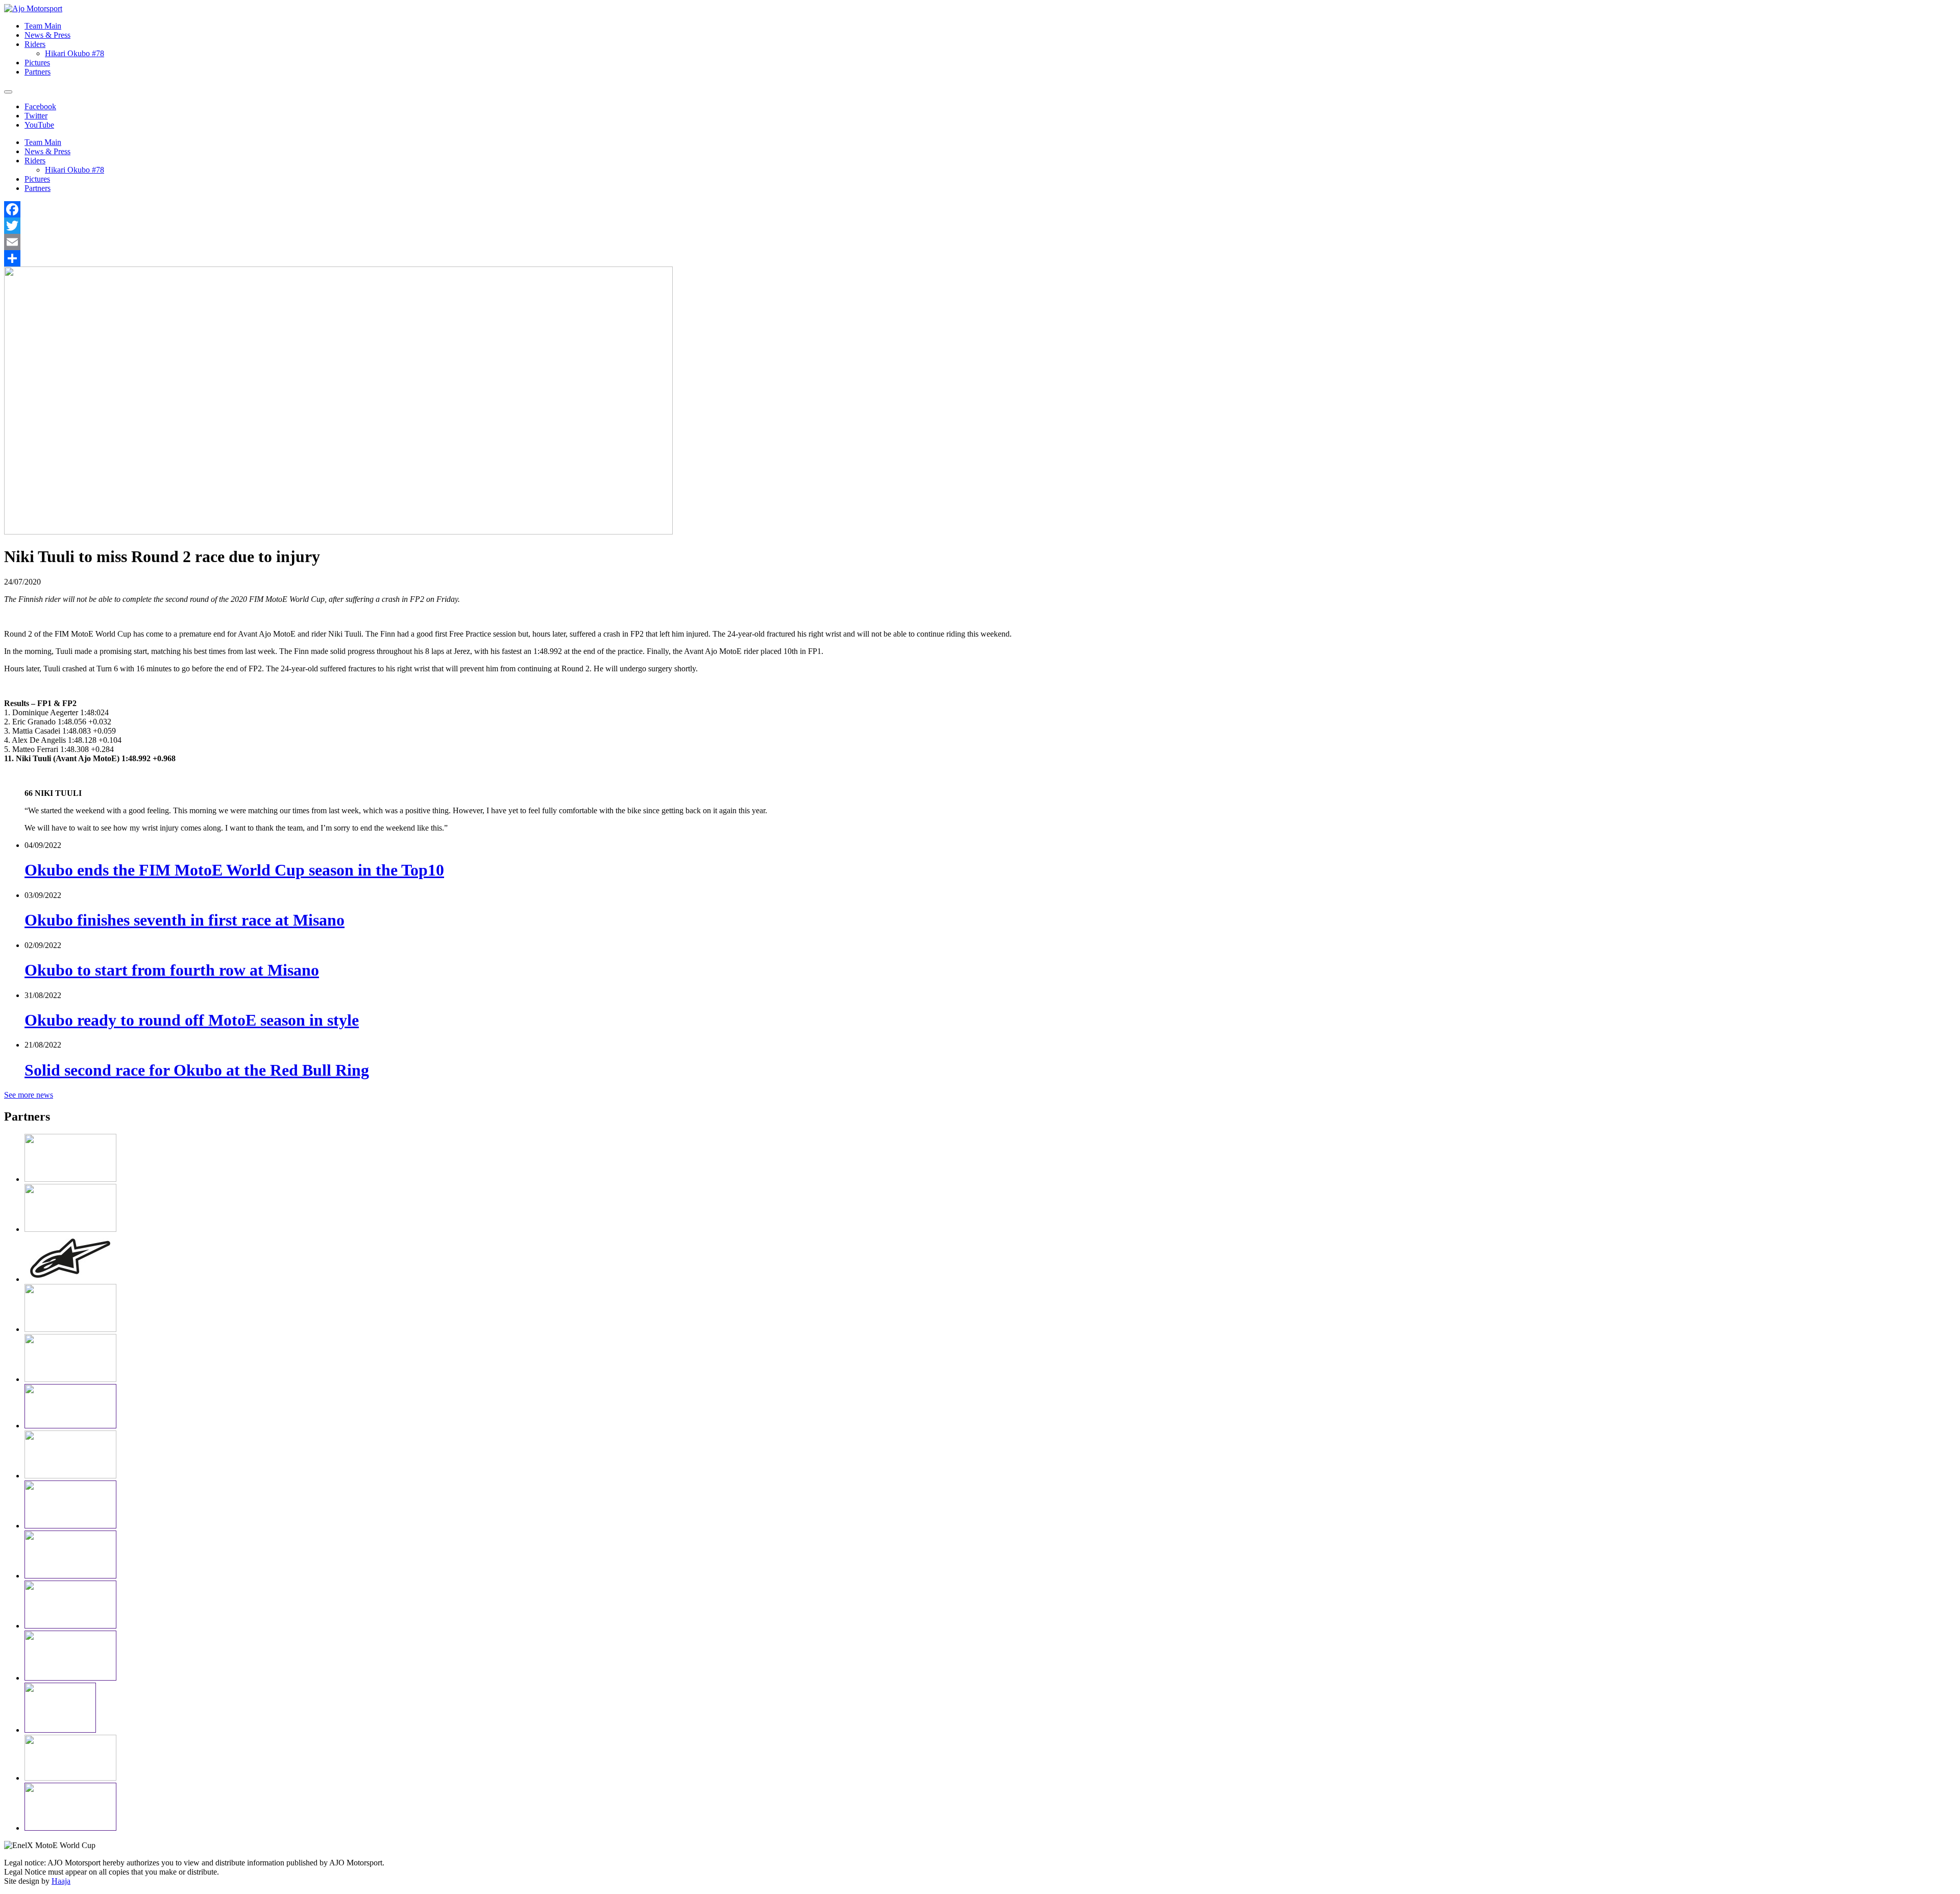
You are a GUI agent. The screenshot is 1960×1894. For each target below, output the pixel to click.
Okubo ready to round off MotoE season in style (192, 1020)
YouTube (39, 125)
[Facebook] (980, 209)
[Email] (980, 242)
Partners (38, 72)
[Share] (980, 258)
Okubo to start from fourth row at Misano (172, 970)
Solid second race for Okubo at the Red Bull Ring (197, 1070)
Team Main (43, 26)
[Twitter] (980, 226)
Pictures (37, 63)
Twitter (36, 116)
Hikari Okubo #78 (75, 53)
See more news (29, 1095)
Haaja (61, 1881)
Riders (35, 44)
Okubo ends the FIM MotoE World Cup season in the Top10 (234, 870)
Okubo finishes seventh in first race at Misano (185, 920)
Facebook (40, 106)
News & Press (47, 35)
